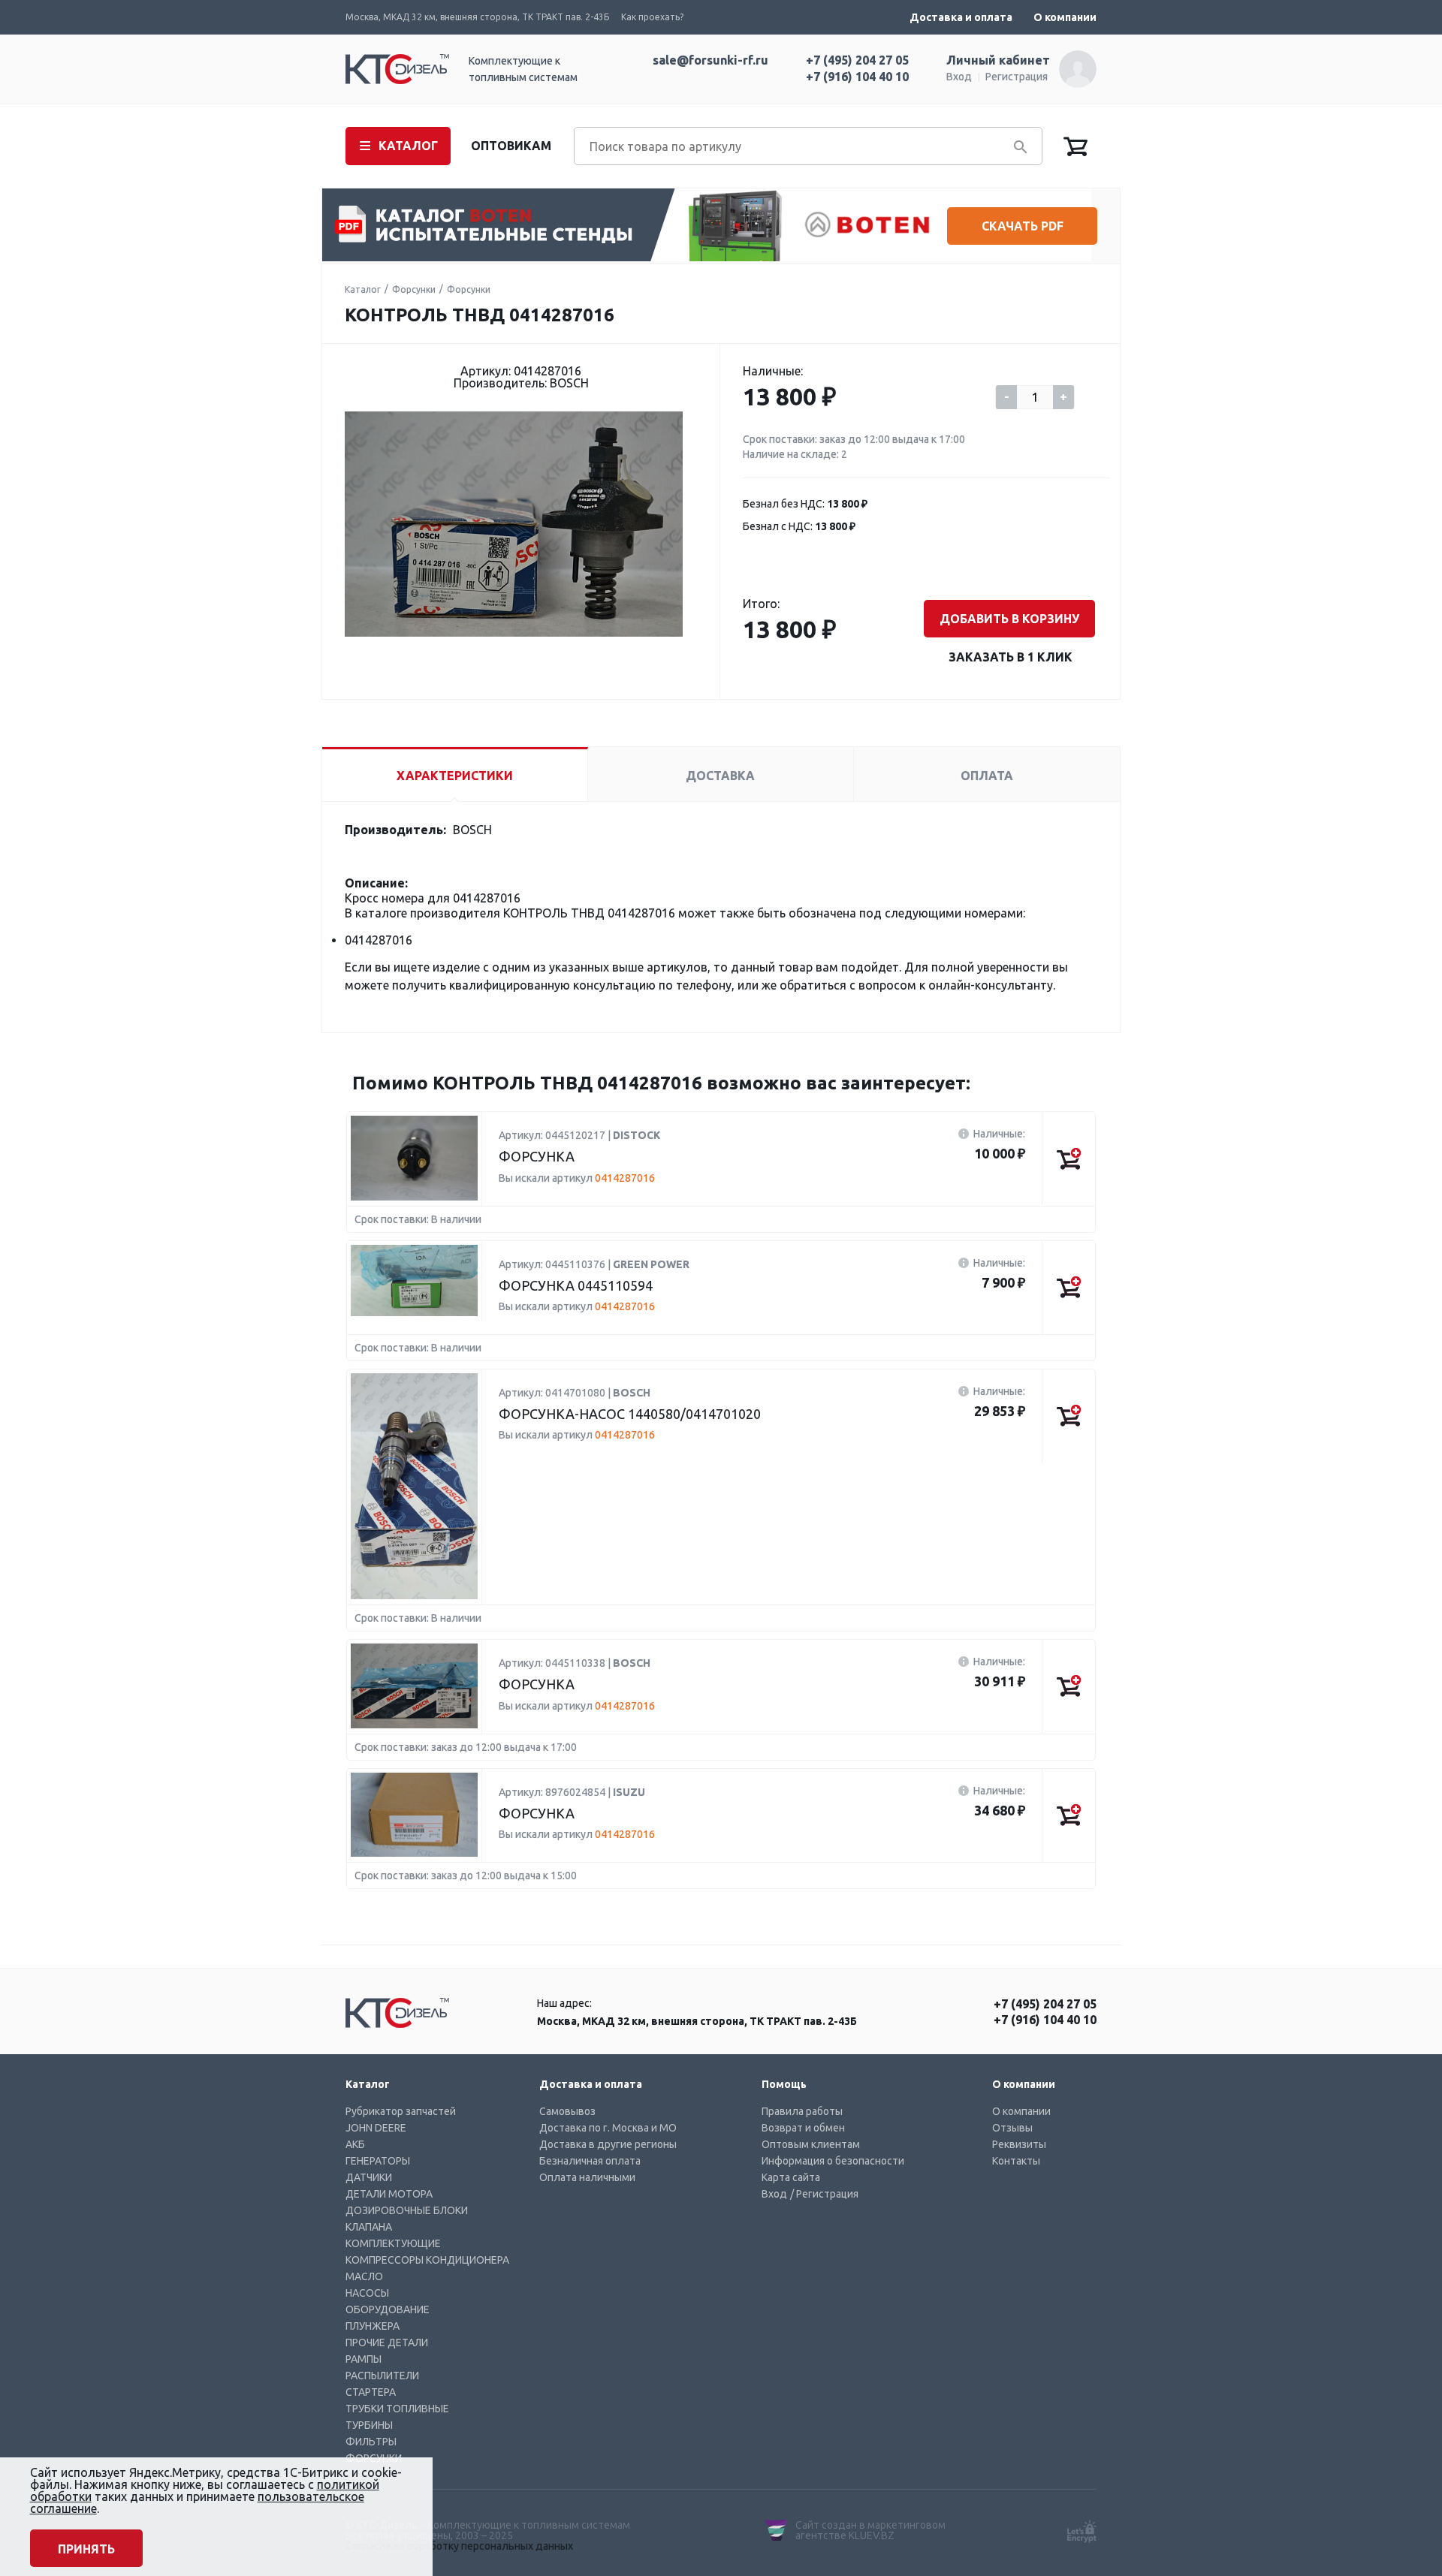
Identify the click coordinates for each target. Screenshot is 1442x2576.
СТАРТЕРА (371, 2392)
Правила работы (802, 2111)
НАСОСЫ (367, 2293)
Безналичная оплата (590, 2161)
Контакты (1016, 2161)
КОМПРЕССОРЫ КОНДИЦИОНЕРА (427, 2260)
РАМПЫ (364, 2359)
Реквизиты (1019, 2144)
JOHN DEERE (376, 2128)
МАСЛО (364, 2276)
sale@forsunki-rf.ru (710, 60)
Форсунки (414, 289)
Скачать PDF (1023, 226)
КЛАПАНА (369, 2227)
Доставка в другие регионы (608, 2144)
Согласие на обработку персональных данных (459, 2546)
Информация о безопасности (833, 2161)
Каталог (363, 289)
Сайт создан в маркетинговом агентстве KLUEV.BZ (870, 2530)
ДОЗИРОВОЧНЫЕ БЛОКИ (407, 2210)
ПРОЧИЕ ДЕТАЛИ (387, 2343)
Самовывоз (567, 2111)
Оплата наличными (587, 2177)
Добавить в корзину (1009, 619)
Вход (959, 77)
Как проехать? (652, 17)
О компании (1065, 17)
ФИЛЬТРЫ (371, 2442)
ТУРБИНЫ (369, 2425)
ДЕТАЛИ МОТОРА (389, 2194)
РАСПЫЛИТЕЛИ (382, 2376)
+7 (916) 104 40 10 (857, 77)
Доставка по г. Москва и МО (608, 2128)
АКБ (355, 2144)
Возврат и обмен (803, 2128)
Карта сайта (791, 2177)
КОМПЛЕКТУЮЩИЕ (393, 2243)
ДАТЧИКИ (369, 2177)
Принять (86, 2549)
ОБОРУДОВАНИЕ (388, 2309)
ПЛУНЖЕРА (373, 2326)
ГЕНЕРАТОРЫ (378, 2161)
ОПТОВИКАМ (511, 146)
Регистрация (1017, 77)
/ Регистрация (824, 2194)
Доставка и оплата (961, 17)
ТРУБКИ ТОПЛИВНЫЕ (397, 2409)
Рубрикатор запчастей (401, 2111)
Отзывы (1012, 2128)
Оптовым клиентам (811, 2144)
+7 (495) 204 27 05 (857, 60)
